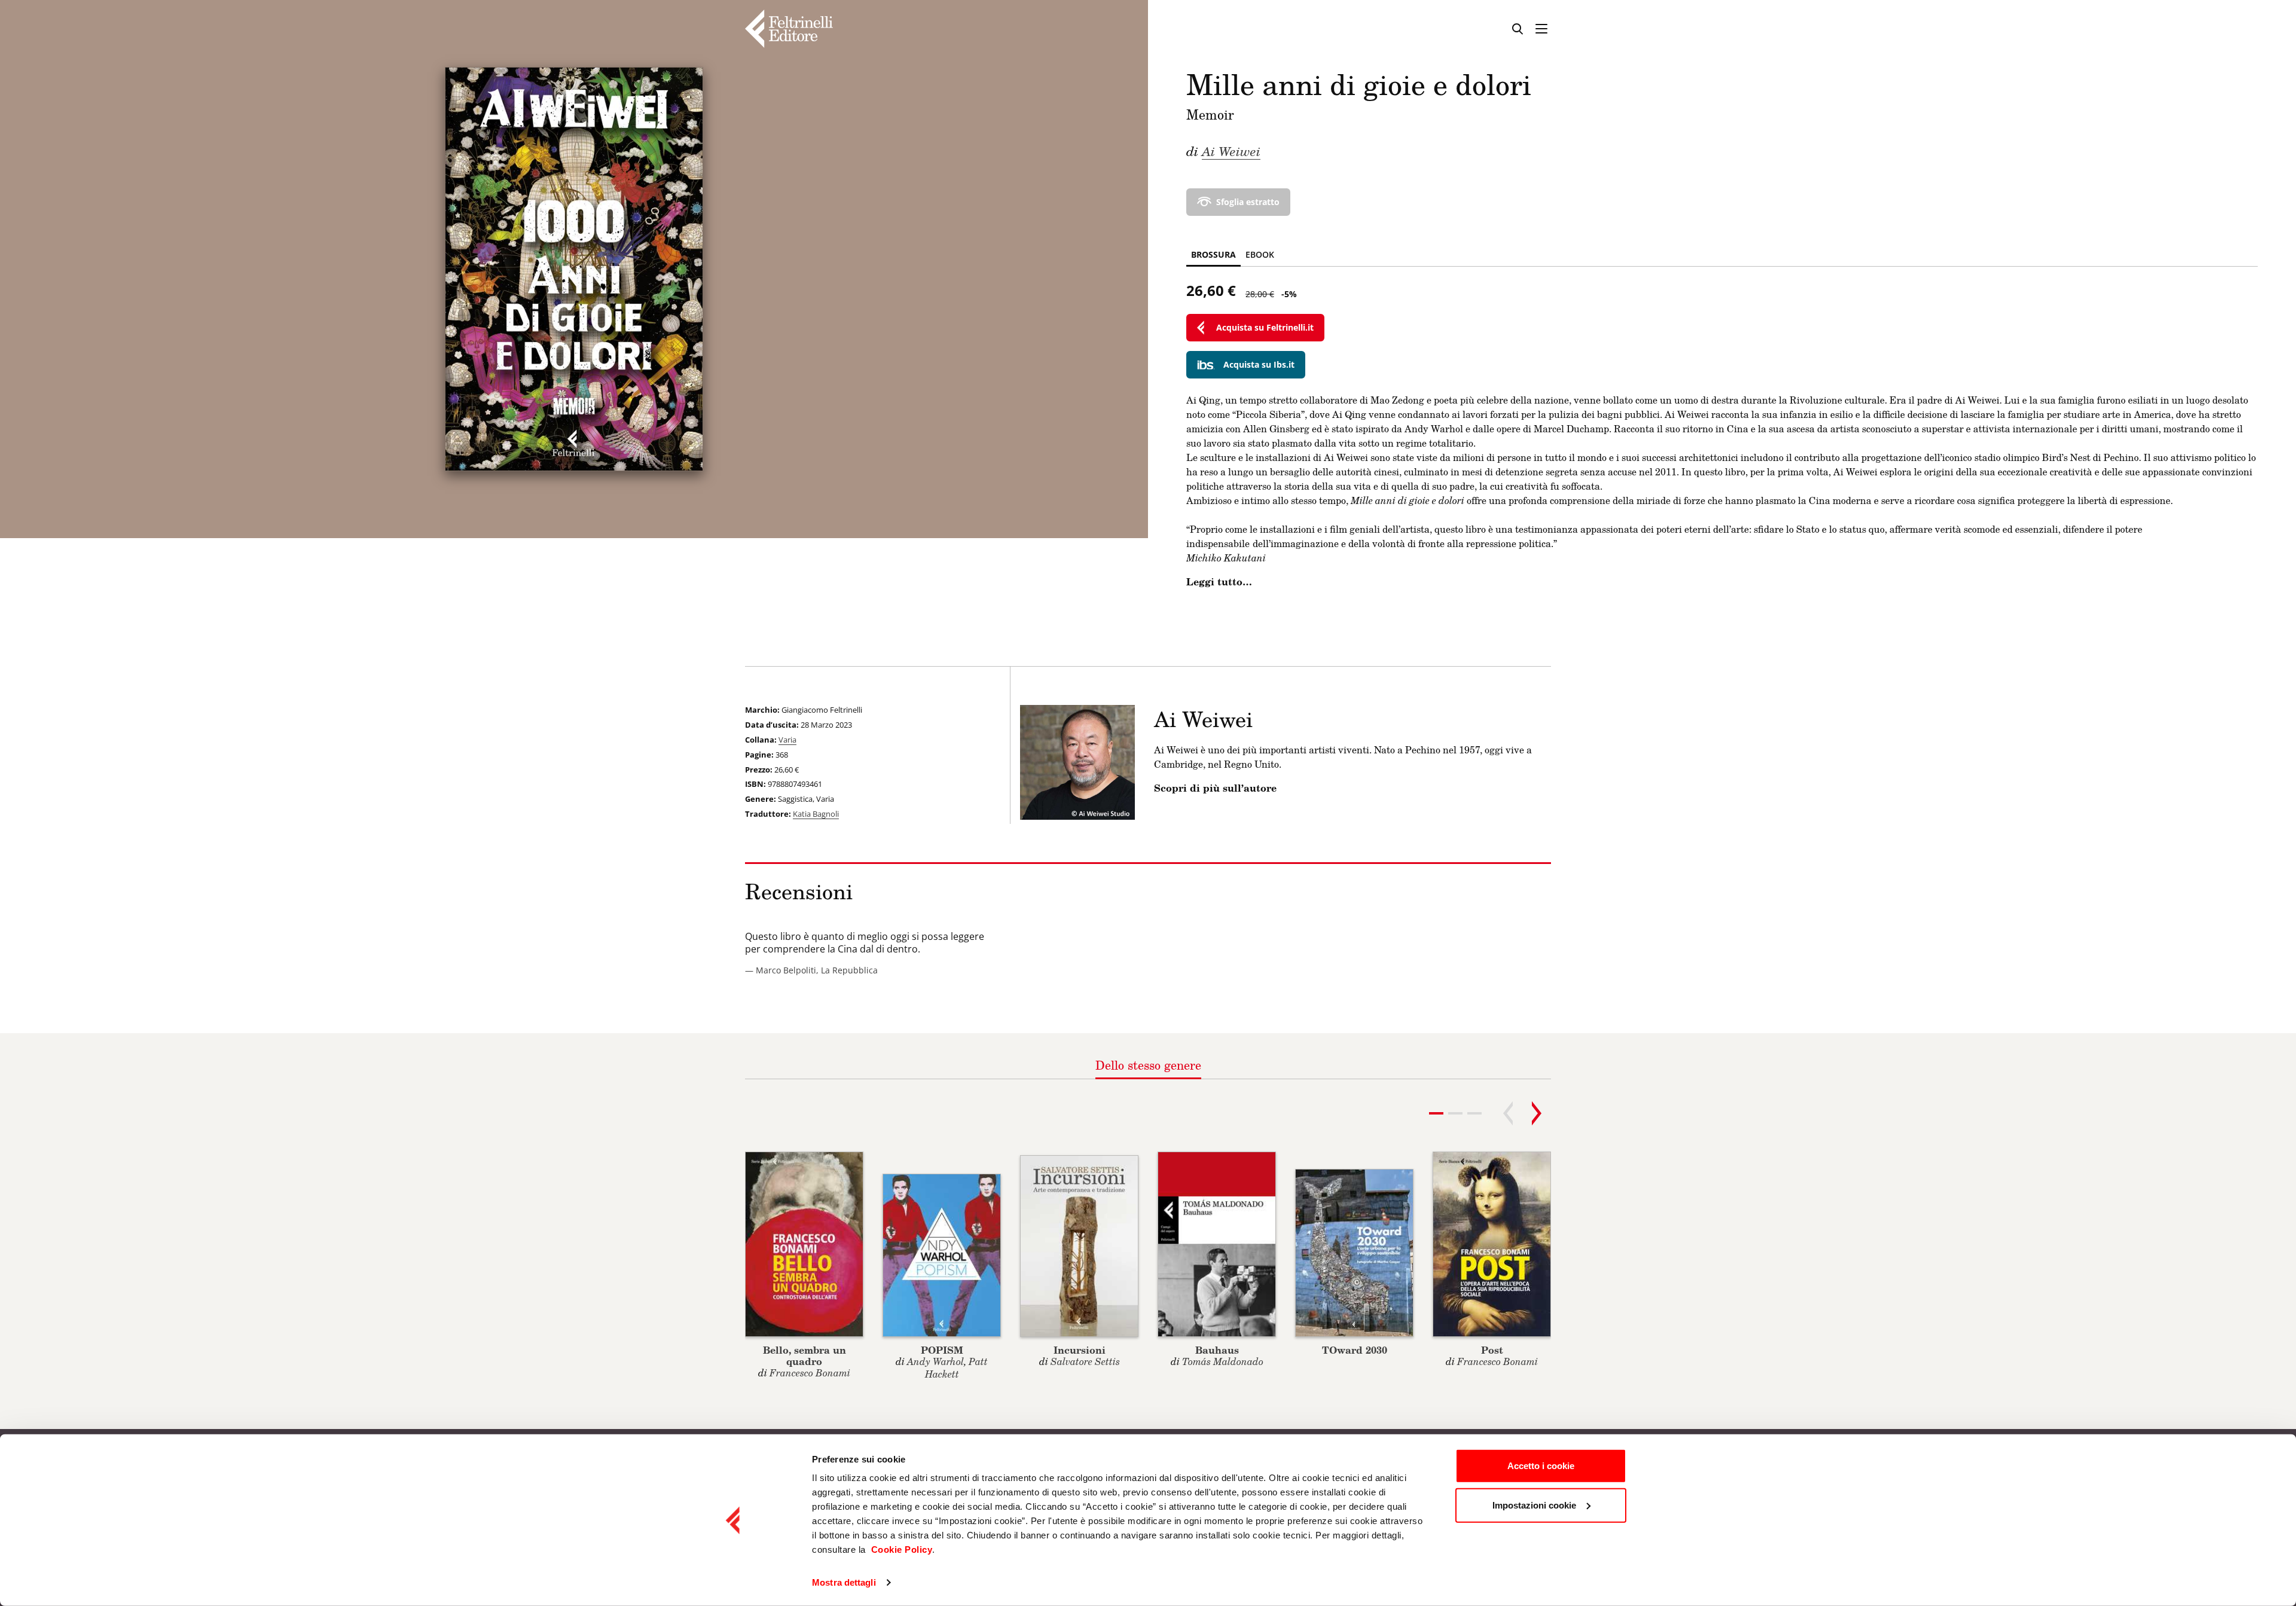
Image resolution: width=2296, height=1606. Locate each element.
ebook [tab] (1260, 254)
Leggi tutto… (1219, 582)
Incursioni (1080, 1350)
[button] (1455, 1113)
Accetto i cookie (1541, 1466)
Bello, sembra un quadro (804, 1355)
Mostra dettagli (844, 1582)
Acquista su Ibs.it (1259, 364)
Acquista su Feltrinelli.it (1265, 327)
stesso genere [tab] (1148, 1065)
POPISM (942, 1350)
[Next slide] (1537, 1113)
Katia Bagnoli (816, 814)
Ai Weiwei (1231, 151)
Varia (787, 740)
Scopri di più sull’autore (1215, 788)
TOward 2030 (1355, 1350)
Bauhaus (1217, 1350)
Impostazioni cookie (1534, 1505)
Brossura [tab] (1213, 254)
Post (1492, 1350)
